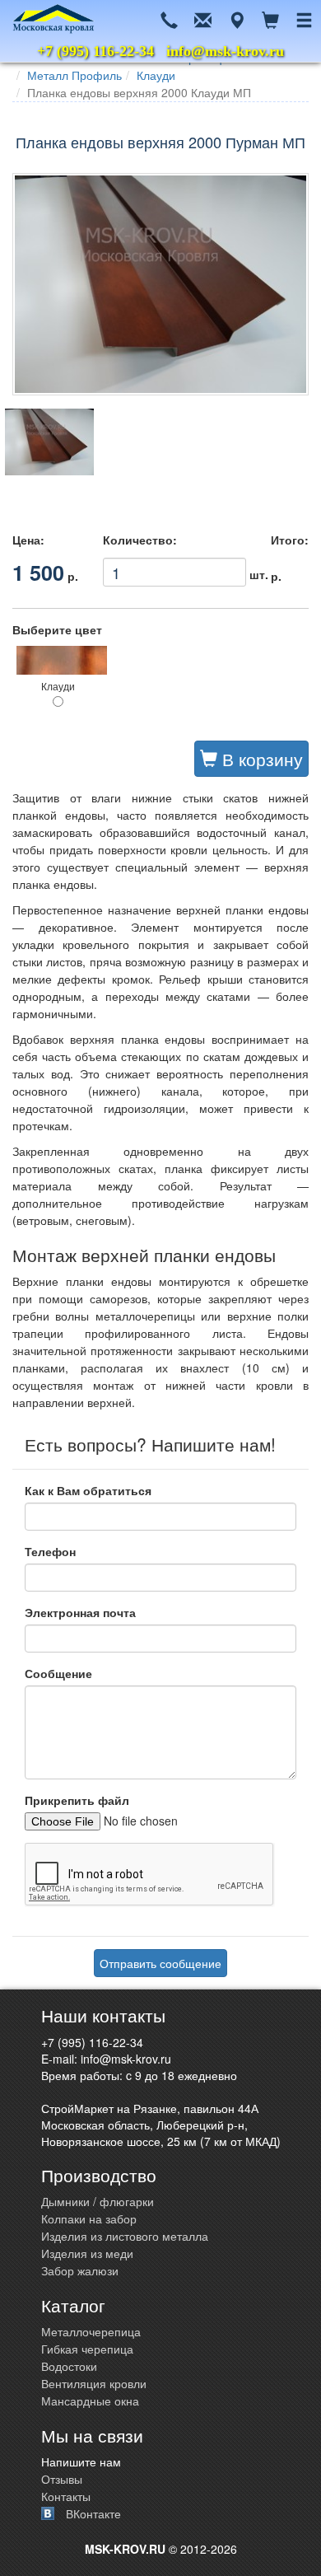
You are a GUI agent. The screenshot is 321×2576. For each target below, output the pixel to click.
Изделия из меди (87, 2253)
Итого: (290, 540)
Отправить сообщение (160, 1963)
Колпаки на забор (89, 2218)
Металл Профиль (74, 75)
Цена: (28, 540)
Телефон (50, 1551)
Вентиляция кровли (94, 2383)
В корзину (260, 759)
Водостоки (69, 2366)
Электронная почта (80, 1612)
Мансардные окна (90, 2401)
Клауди (156, 75)
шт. (174, 569)
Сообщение (58, 1673)
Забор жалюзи (80, 2270)
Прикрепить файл (77, 1800)
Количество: (140, 540)
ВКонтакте (93, 2513)
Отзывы (62, 2479)
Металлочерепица (91, 2331)
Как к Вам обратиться (88, 1490)
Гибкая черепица (87, 2349)
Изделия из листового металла (125, 2236)
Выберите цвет (57, 629)
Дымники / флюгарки (98, 2201)
